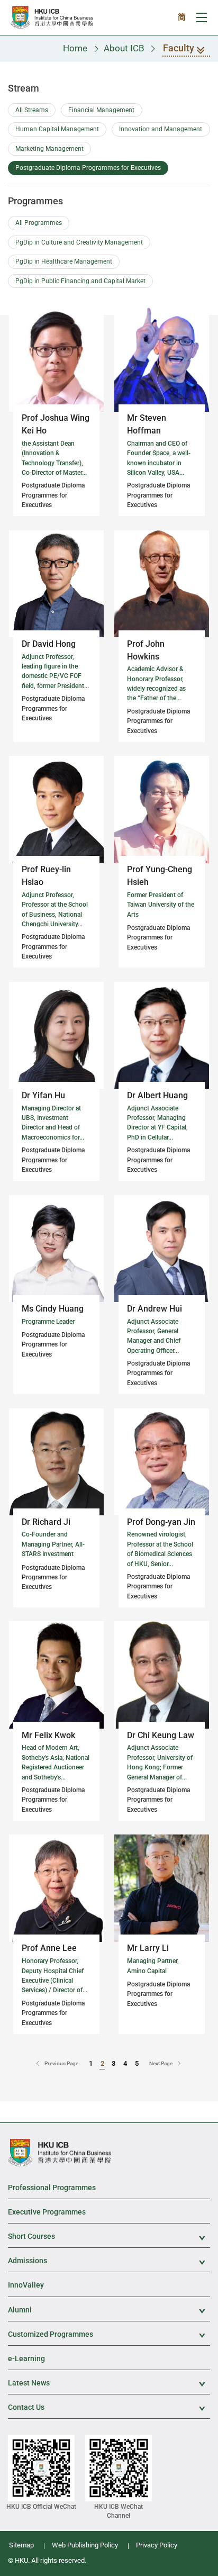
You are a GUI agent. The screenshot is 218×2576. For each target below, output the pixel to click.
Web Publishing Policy (85, 2545)
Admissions (109, 2261)
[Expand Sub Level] (196, 2237)
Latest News (109, 2384)
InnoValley (26, 2285)
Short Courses (109, 2237)
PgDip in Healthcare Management (64, 261)
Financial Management (101, 110)
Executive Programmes (47, 2212)
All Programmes (39, 223)
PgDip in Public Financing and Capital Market (80, 281)
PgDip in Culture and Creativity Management (79, 242)
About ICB (124, 48)
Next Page (161, 2063)
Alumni (109, 2311)
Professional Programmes (52, 2188)
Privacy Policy (157, 2545)
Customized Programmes (109, 2335)
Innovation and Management (161, 129)
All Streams (32, 110)
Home (75, 48)
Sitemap (21, 2545)
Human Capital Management (57, 129)
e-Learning (26, 2358)
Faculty (179, 48)
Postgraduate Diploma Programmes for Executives (88, 168)
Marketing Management (49, 149)
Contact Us (109, 2408)
